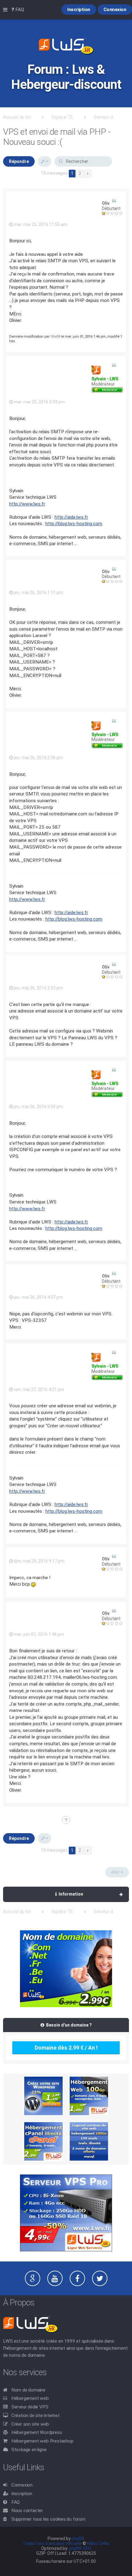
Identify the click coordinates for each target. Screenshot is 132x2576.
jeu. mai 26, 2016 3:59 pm (38, 1107)
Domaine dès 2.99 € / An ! (66, 2048)
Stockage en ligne (29, 2450)
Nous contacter (27, 2511)
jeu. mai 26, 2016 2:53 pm (38, 988)
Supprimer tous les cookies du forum (48, 2519)
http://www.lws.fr (27, 504)
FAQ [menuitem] (19, 10)
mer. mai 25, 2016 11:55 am (40, 224)
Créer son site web (30, 2424)
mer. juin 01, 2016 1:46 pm (39, 1634)
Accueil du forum (18, 117)
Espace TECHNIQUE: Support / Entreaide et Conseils (64, 117)
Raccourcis (6, 10)
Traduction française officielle (52, 2543)
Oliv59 (108, 203)
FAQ (16, 2502)
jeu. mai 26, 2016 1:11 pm (38, 592)
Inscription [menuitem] (79, 10)
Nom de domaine (28, 2390)
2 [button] (80, 173)
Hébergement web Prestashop (42, 2441)
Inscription (22, 2494)
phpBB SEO (80, 2548)
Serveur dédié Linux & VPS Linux (106, 117)
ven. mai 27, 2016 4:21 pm (39, 1389)
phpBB (78, 2538)
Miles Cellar (98, 2543)
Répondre (19, 161)
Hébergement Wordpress (37, 2432)
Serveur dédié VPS (30, 2407)
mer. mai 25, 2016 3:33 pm (39, 402)
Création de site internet (35, 2415)
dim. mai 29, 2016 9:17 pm (39, 1561)
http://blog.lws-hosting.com (74, 524)
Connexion (22, 2485)
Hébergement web (30, 2398)
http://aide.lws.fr (71, 517)
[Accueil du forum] (66, 47)
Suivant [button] (88, 174)
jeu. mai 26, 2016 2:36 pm (38, 758)
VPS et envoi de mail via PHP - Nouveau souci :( (57, 137)
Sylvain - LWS (105, 379)
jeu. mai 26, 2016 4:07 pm (38, 1297)
